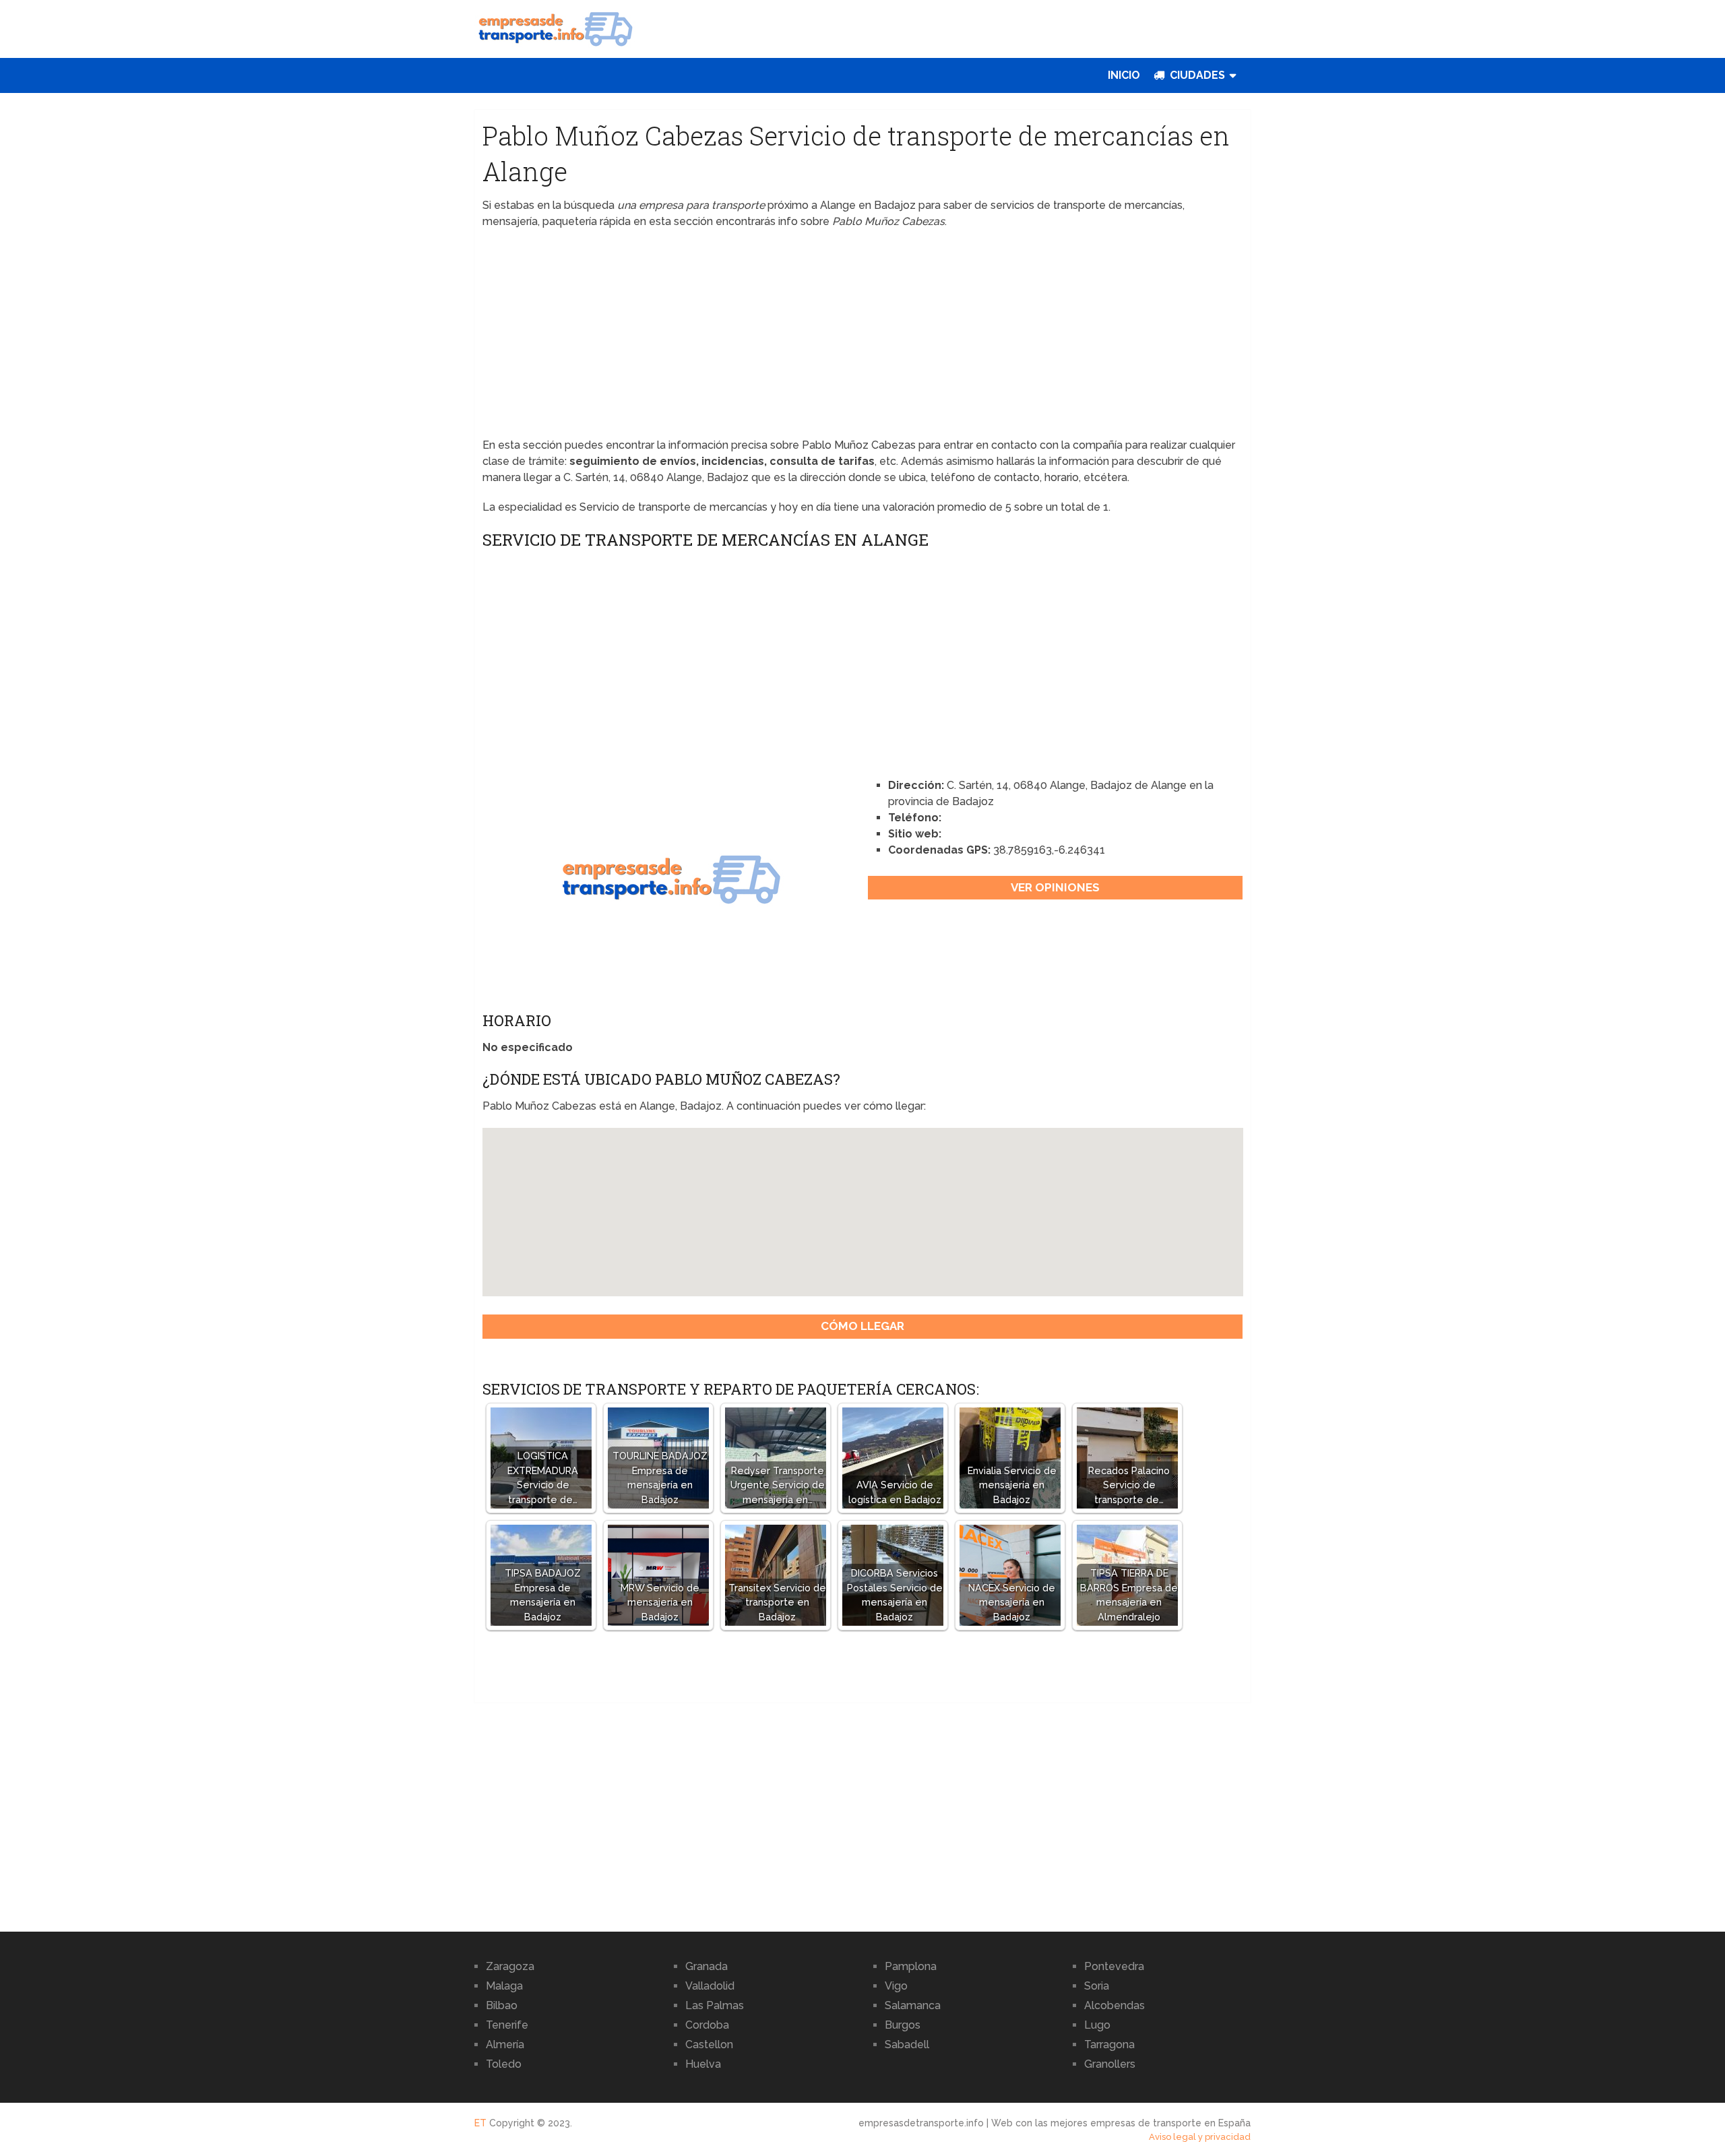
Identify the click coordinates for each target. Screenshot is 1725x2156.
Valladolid (710, 1986)
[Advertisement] (863, 338)
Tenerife (507, 2025)
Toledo (504, 2064)
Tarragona (1109, 2044)
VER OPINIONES (1055, 887)
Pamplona (911, 1966)
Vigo (896, 1986)
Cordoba (707, 2025)
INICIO (1124, 75)
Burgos (903, 2025)
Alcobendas (1115, 2005)
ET (480, 2123)
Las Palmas (715, 2005)
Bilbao (502, 2005)
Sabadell (907, 2044)
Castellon (709, 2044)
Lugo (1097, 2025)
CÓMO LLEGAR (862, 1326)
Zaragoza (510, 1966)
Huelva (703, 2064)
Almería (505, 2044)
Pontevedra (1114, 1966)
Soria (1097, 1986)
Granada (707, 1966)
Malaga (504, 1986)
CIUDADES (1196, 75)
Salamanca (913, 2005)
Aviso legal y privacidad (1200, 2137)
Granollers (1110, 2064)
